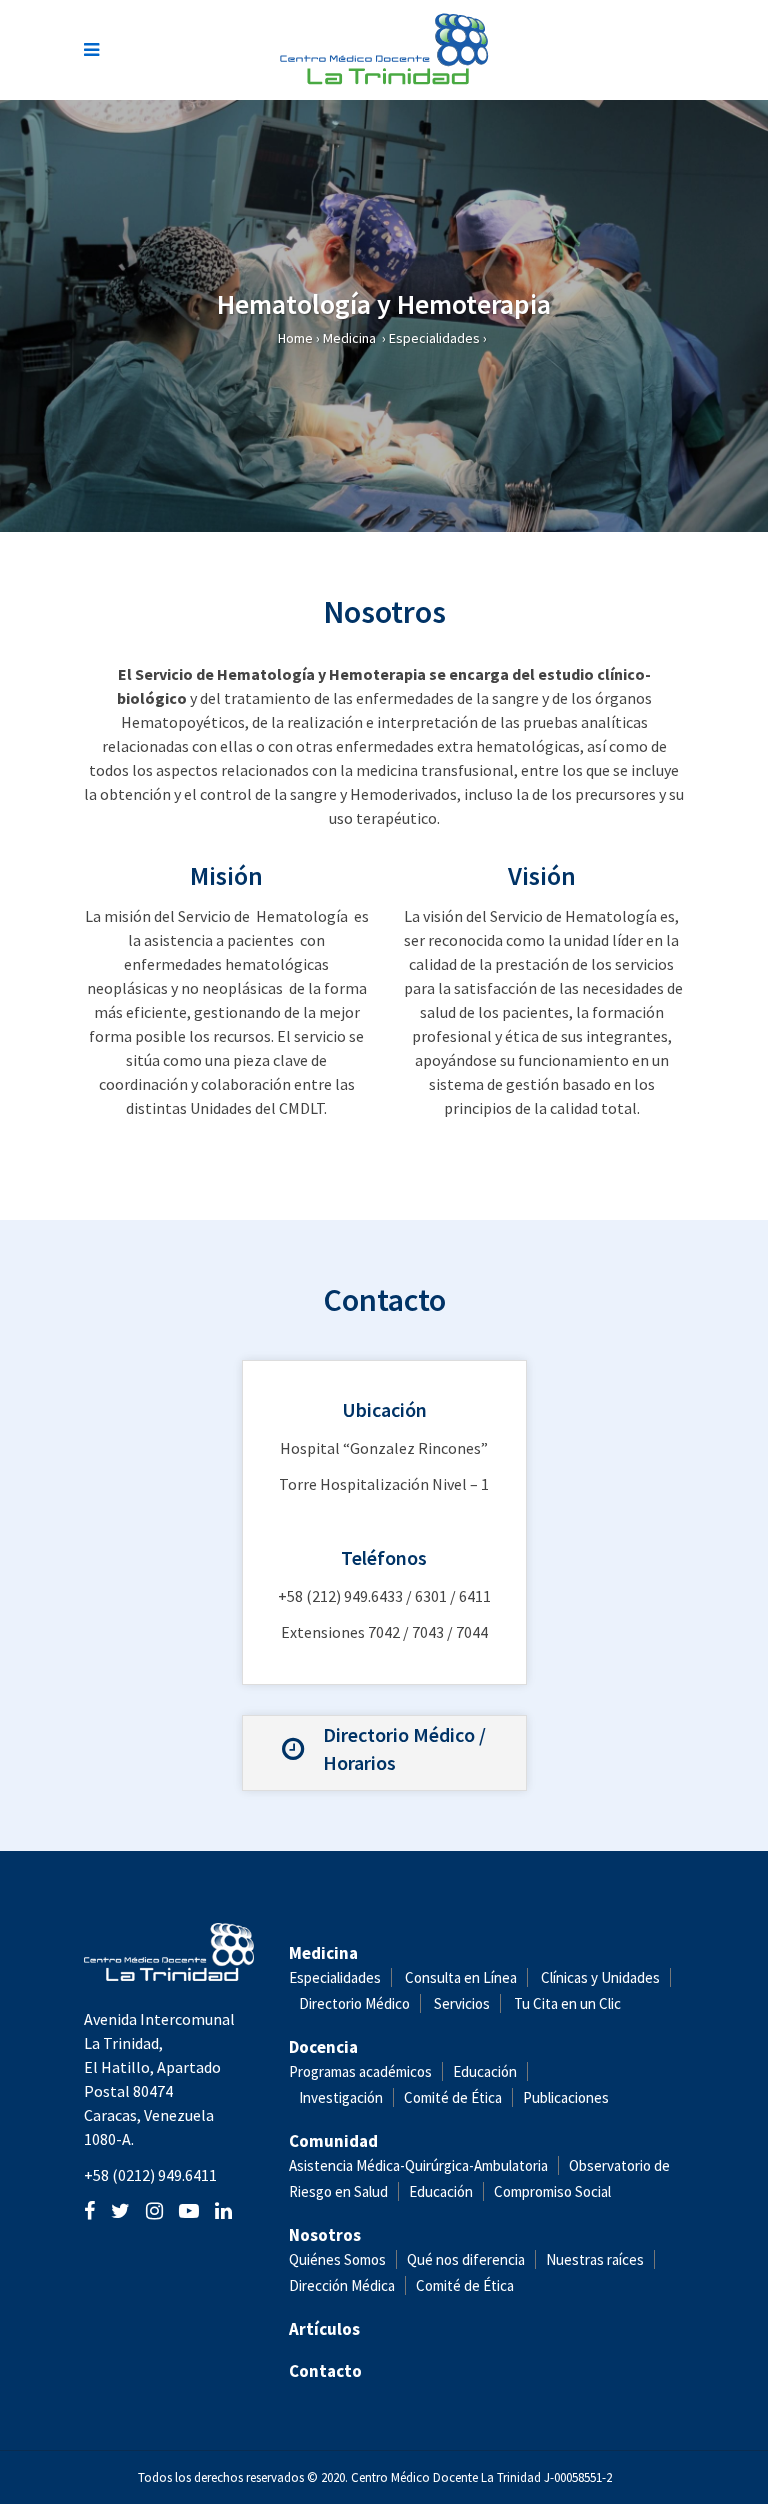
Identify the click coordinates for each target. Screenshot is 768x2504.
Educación (485, 2071)
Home (295, 338)
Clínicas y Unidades (600, 1977)
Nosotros (325, 2235)
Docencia (323, 2047)
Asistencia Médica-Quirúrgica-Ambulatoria (418, 2165)
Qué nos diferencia (466, 2259)
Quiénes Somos (337, 2259)
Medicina (349, 338)
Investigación (341, 2097)
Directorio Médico (354, 2003)
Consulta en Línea (461, 1977)
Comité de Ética (453, 2097)
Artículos (324, 2329)
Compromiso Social (552, 2191)
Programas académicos (360, 2071)
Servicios (462, 2003)
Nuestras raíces (595, 2259)
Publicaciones (566, 2097)
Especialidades (434, 338)
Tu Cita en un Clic (567, 2003)
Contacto (325, 2371)
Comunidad (333, 2141)
